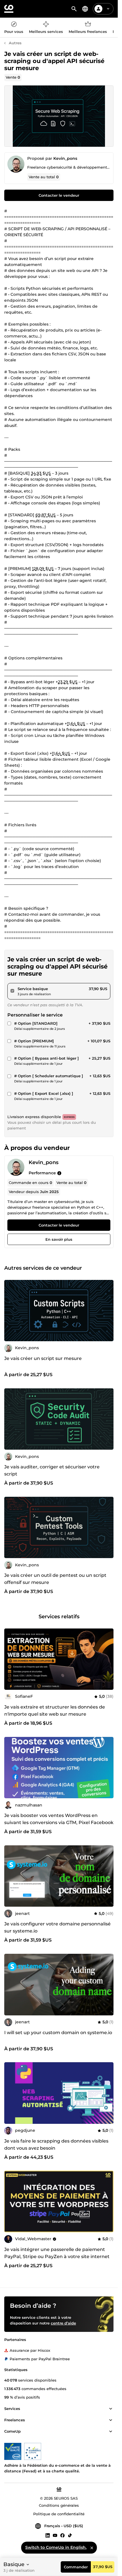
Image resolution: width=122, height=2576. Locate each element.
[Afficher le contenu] (111, 2409)
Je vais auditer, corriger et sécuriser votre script (52, 1470)
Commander (76, 2567)
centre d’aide (63, 2323)
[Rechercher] (74, 9)
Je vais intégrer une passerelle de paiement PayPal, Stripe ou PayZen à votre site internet (57, 2253)
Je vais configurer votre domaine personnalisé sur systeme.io (57, 1927)
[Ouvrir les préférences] (85, 9)
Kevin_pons (65, 158)
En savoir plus (59, 1239)
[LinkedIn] (48, 2535)
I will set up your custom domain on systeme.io (58, 2033)
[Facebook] (62, 2535)
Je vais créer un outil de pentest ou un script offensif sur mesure (55, 1579)
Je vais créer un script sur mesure (43, 1358)
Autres (15, 43)
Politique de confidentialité (59, 2514)
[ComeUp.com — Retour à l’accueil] (9, 9)
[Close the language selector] (92, 2548)
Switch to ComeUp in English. (56, 2547)
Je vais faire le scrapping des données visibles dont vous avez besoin (56, 2145)
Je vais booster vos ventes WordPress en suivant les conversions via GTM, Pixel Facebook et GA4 (59, 1823)
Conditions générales (59, 2506)
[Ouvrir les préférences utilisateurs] (108, 9)
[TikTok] (70, 2535)
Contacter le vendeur (59, 195)
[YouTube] (55, 2535)
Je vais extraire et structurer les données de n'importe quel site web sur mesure (55, 1711)
